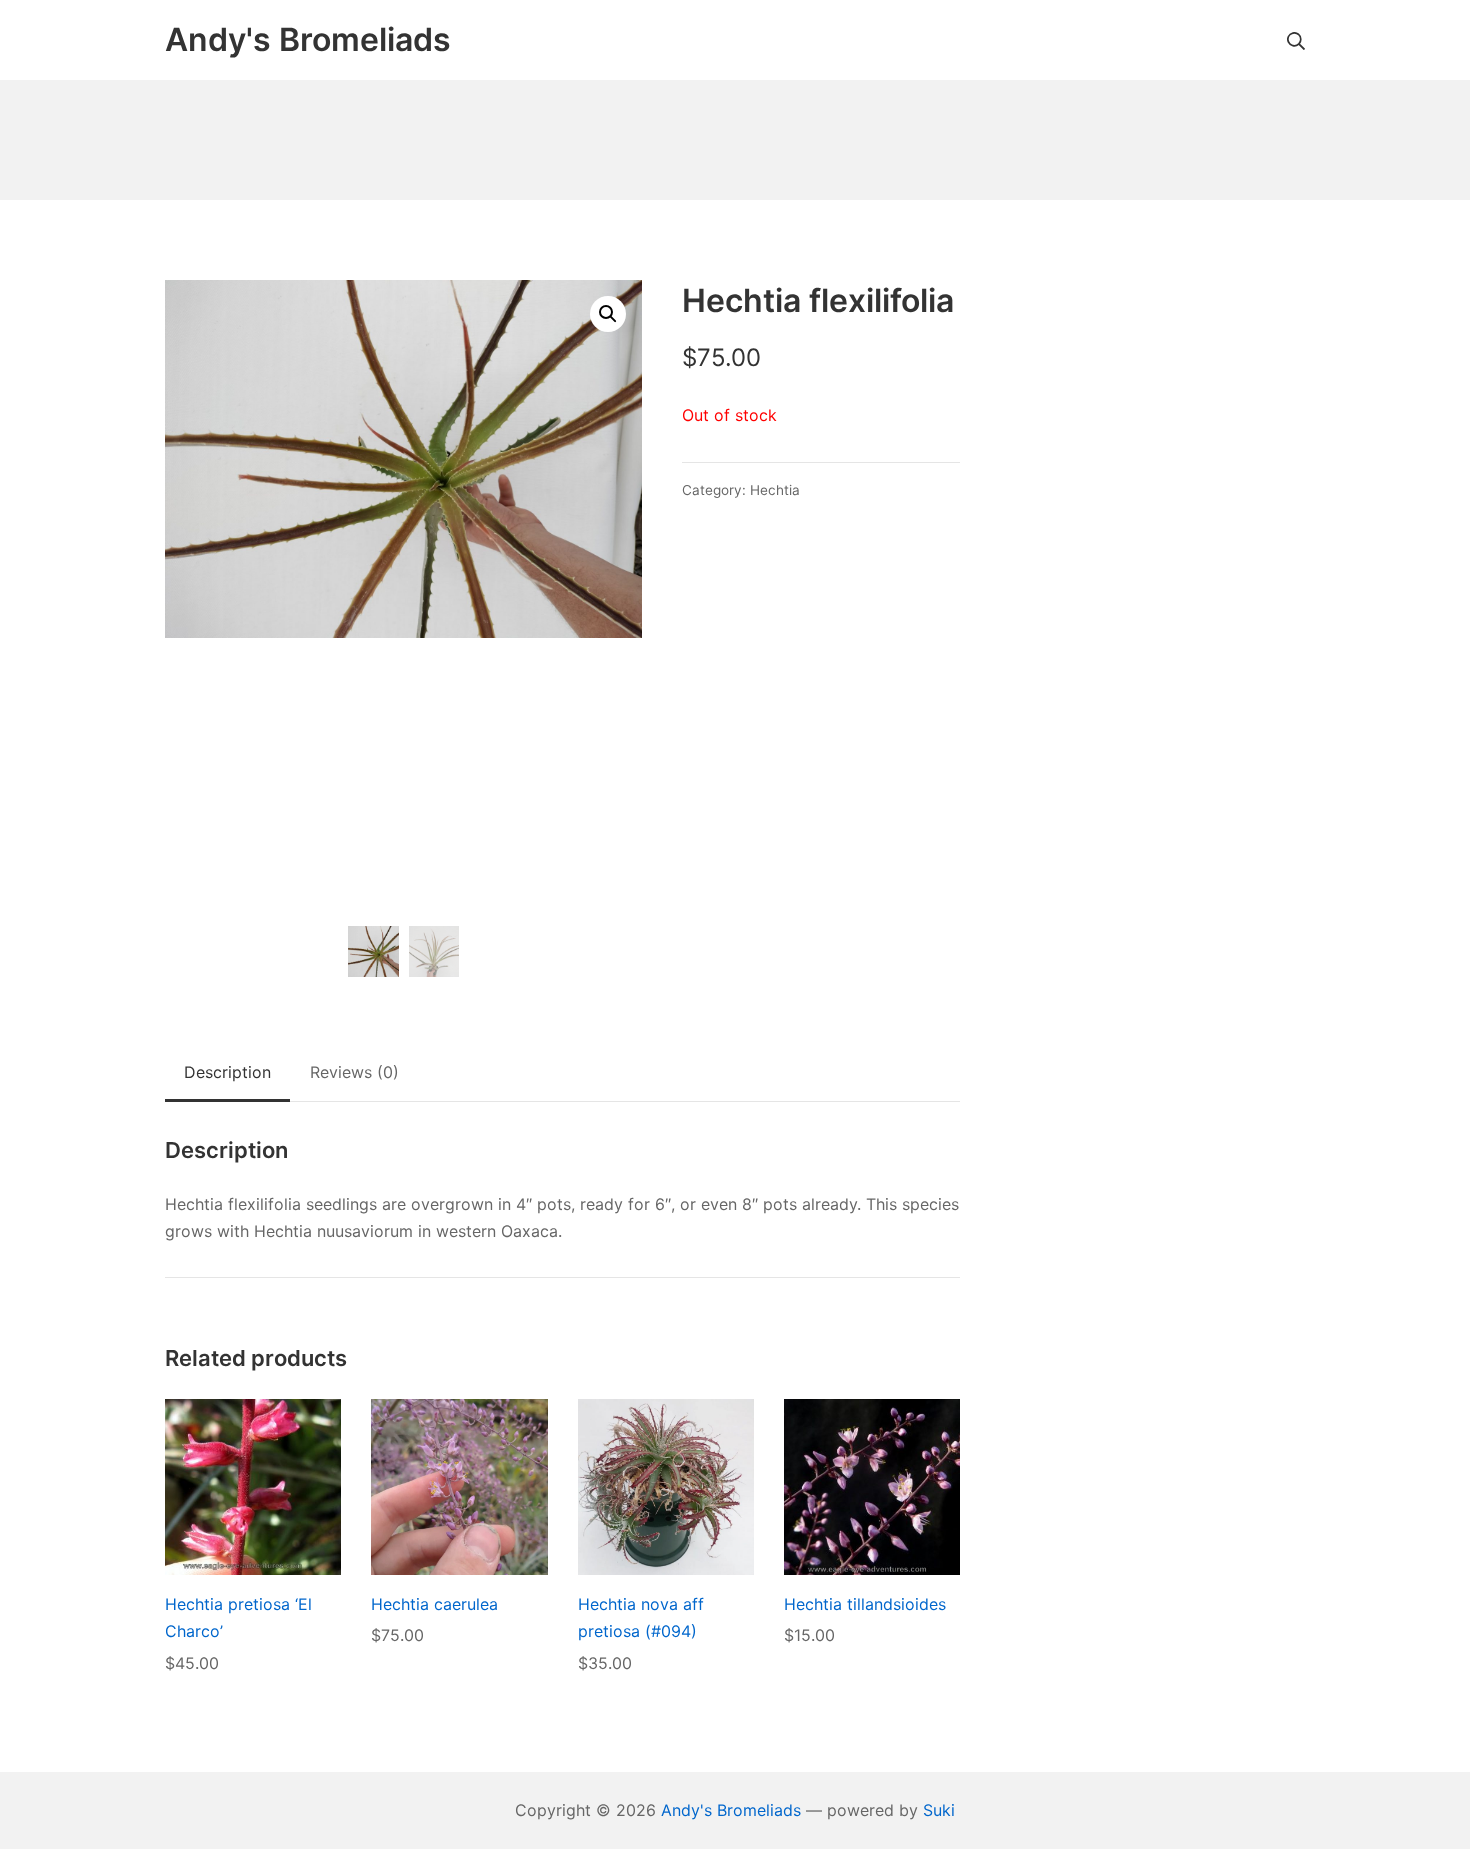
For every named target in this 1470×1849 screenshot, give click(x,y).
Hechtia (775, 490)
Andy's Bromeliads (731, 1810)
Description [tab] (227, 1072)
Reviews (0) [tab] (354, 1072)
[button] (608, 314)
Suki (939, 1810)
